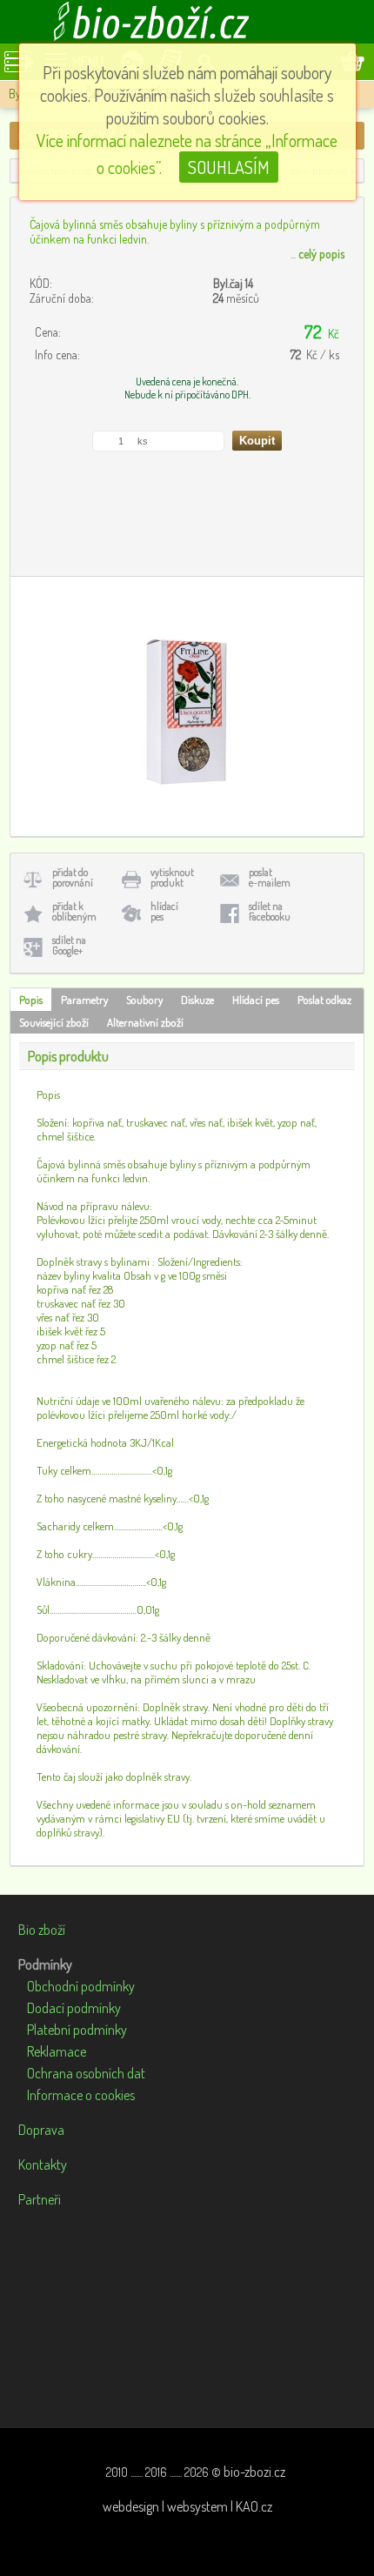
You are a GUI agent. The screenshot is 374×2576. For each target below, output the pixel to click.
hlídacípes (164, 911)
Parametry (84, 1000)
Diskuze (197, 1000)
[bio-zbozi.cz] (187, 22)
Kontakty (43, 2165)
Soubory (144, 1000)
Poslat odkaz (324, 1000)
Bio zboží (42, 1930)
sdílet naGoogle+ (69, 945)
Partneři (40, 2199)
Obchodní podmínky (81, 1986)
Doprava (41, 2130)
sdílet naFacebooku (270, 911)
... (317, 254)
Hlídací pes (256, 1000)
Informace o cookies (81, 2095)
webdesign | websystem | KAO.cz (187, 2506)
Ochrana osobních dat (86, 2073)
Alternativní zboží (145, 1022)
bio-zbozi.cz (254, 2472)
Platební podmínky (77, 2030)
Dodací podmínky (74, 2008)
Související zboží (54, 1022)
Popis (31, 1000)
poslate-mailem (270, 877)
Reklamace (57, 2051)
